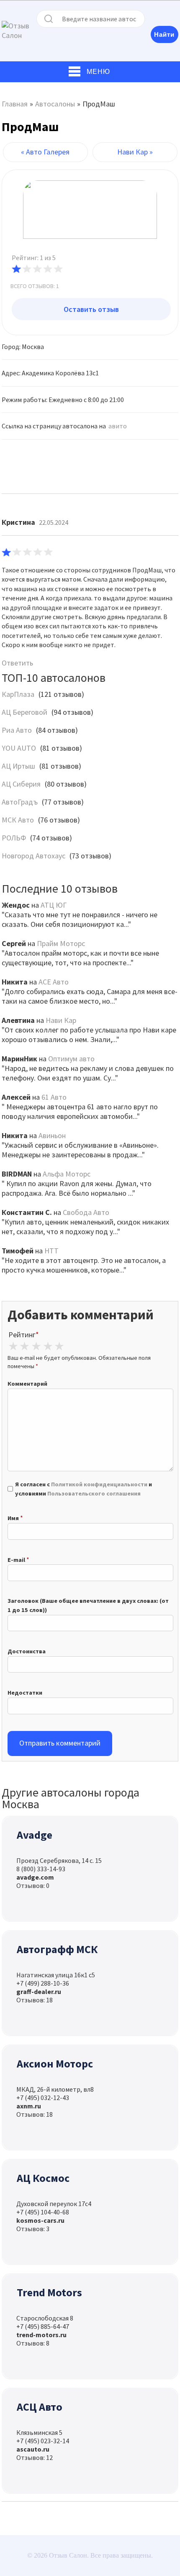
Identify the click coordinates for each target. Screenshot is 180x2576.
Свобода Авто (86, 1212)
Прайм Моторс (61, 943)
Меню (98, 72)
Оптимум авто (71, 1059)
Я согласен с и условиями (84, 1489)
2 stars (25, 1346)
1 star (13, 1346)
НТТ (51, 1251)
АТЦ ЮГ (54, 905)
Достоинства (27, 1651)
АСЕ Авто (54, 982)
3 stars (36, 1346)
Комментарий (27, 1384)
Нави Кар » (135, 152)
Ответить (17, 663)
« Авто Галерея (45, 152)
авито (118, 426)
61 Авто (54, 1097)
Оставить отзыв (91, 309)
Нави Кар (61, 1020)
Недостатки (25, 1693)
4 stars (48, 1346)
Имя (13, 1518)
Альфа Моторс (67, 1174)
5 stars (59, 1346)
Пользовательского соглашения (94, 1493)
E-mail (16, 1560)
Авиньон (52, 1135)
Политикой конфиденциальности (99, 1484)
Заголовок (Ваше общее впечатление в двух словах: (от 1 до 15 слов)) (88, 1605)
